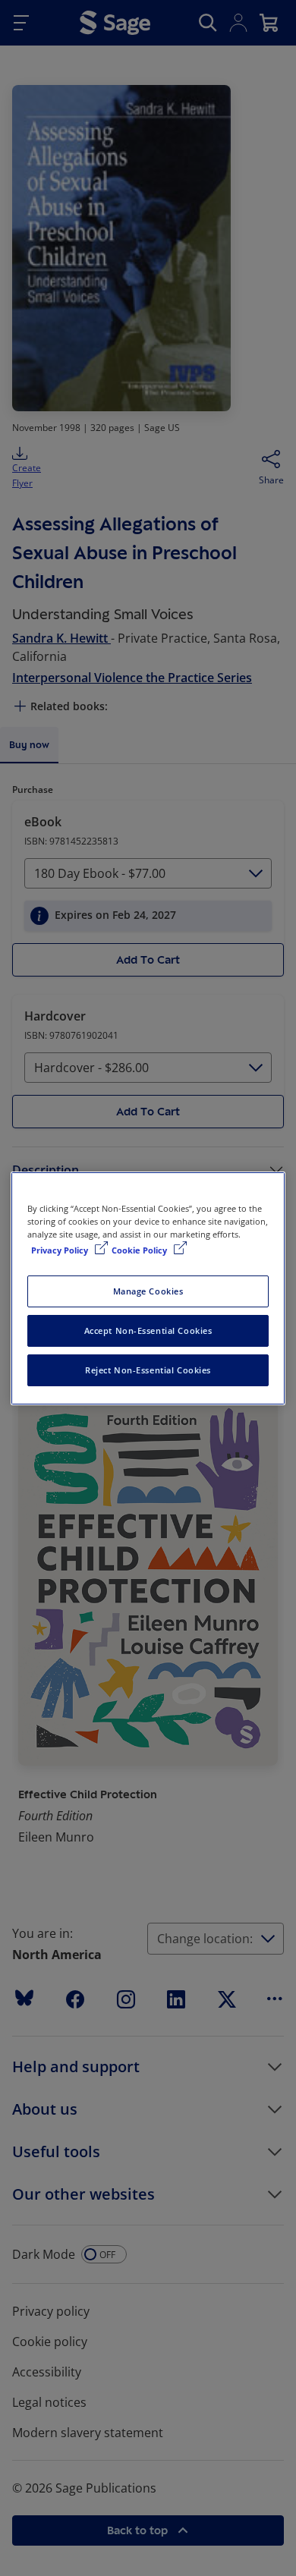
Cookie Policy (140, 1250)
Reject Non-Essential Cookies (148, 1370)
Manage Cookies (148, 1291)
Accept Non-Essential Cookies (148, 1330)
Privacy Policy (61, 1250)
